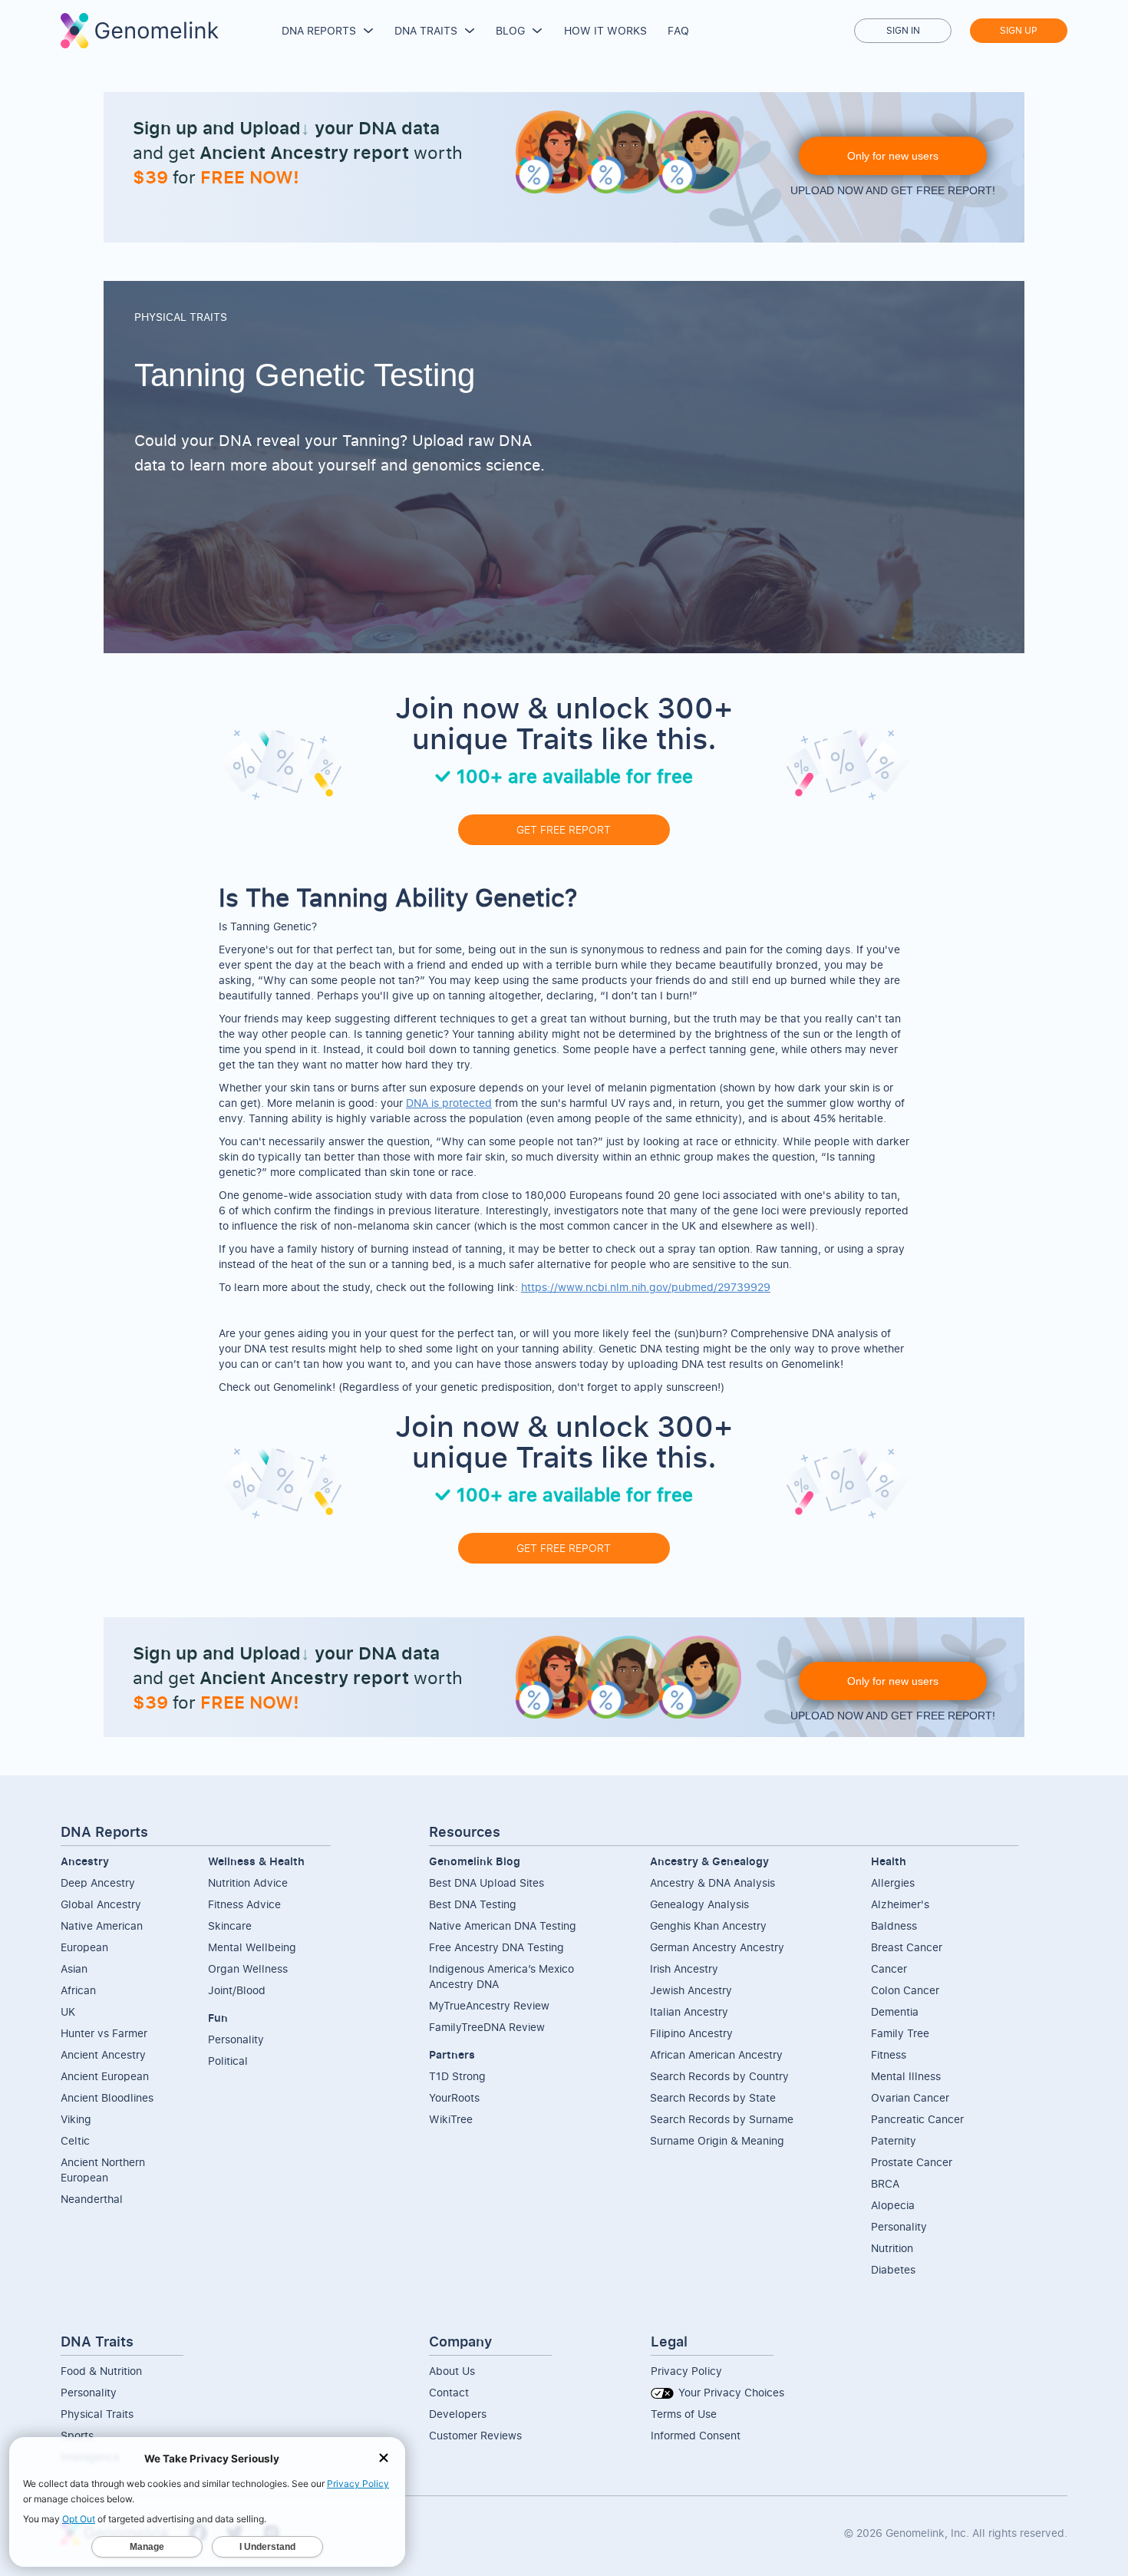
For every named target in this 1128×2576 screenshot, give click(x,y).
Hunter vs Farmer (104, 2033)
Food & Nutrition (101, 2371)
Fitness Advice (244, 1904)
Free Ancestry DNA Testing (496, 1947)
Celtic (75, 2140)
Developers (458, 2414)
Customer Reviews (475, 2435)
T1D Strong (457, 2076)
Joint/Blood (237, 1990)
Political (228, 2061)
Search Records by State (713, 2097)
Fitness (889, 2054)
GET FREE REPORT (564, 829)
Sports (77, 2435)
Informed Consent (696, 2435)
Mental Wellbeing (252, 1947)
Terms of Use (684, 2414)
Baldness (894, 1925)
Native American (102, 1925)
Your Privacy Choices (730, 2392)
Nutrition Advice (248, 1882)
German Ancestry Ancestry (717, 1947)
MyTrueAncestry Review (489, 2005)
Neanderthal (92, 2199)
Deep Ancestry (98, 1882)
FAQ (678, 30)
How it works (605, 30)
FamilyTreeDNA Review (487, 2027)
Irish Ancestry (684, 1968)
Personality (236, 2039)
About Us (452, 2371)
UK (68, 2011)
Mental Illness (906, 2076)
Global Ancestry (101, 1904)
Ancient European (105, 2076)
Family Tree (900, 2033)
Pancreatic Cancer (917, 2119)
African (78, 1990)
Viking (76, 2119)
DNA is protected (449, 1103)
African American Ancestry (716, 2054)
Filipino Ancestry (691, 2033)
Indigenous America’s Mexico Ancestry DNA (501, 1976)
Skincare (230, 1925)
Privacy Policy (686, 2371)
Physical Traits (97, 2414)
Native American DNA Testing (503, 1925)
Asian (74, 1968)
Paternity (894, 2140)
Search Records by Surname (722, 2119)
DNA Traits (426, 30)
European (84, 1947)
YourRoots (454, 2097)
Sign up (1019, 30)
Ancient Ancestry (103, 2054)
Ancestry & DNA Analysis (712, 1882)
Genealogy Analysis (699, 1904)
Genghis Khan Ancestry (708, 1925)
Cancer (889, 1968)
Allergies (893, 1882)
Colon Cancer (905, 1990)
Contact (449, 2392)
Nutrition (892, 2248)
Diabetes (893, 2269)
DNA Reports (319, 30)
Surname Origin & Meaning (717, 2140)
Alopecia (893, 2205)
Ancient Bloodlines (107, 2097)
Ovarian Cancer (910, 2097)
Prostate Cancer (912, 2162)
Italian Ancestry (689, 2011)
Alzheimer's (900, 1904)
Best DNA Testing (473, 1904)
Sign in (903, 30)
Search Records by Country (719, 2076)
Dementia (895, 2011)
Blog (510, 30)
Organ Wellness (248, 1968)
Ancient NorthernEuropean (103, 2170)
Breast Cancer (907, 1947)
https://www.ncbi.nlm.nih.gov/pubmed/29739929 (646, 1287)
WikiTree (451, 2119)
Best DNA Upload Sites (486, 1882)
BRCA (885, 2183)
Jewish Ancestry (691, 1990)
